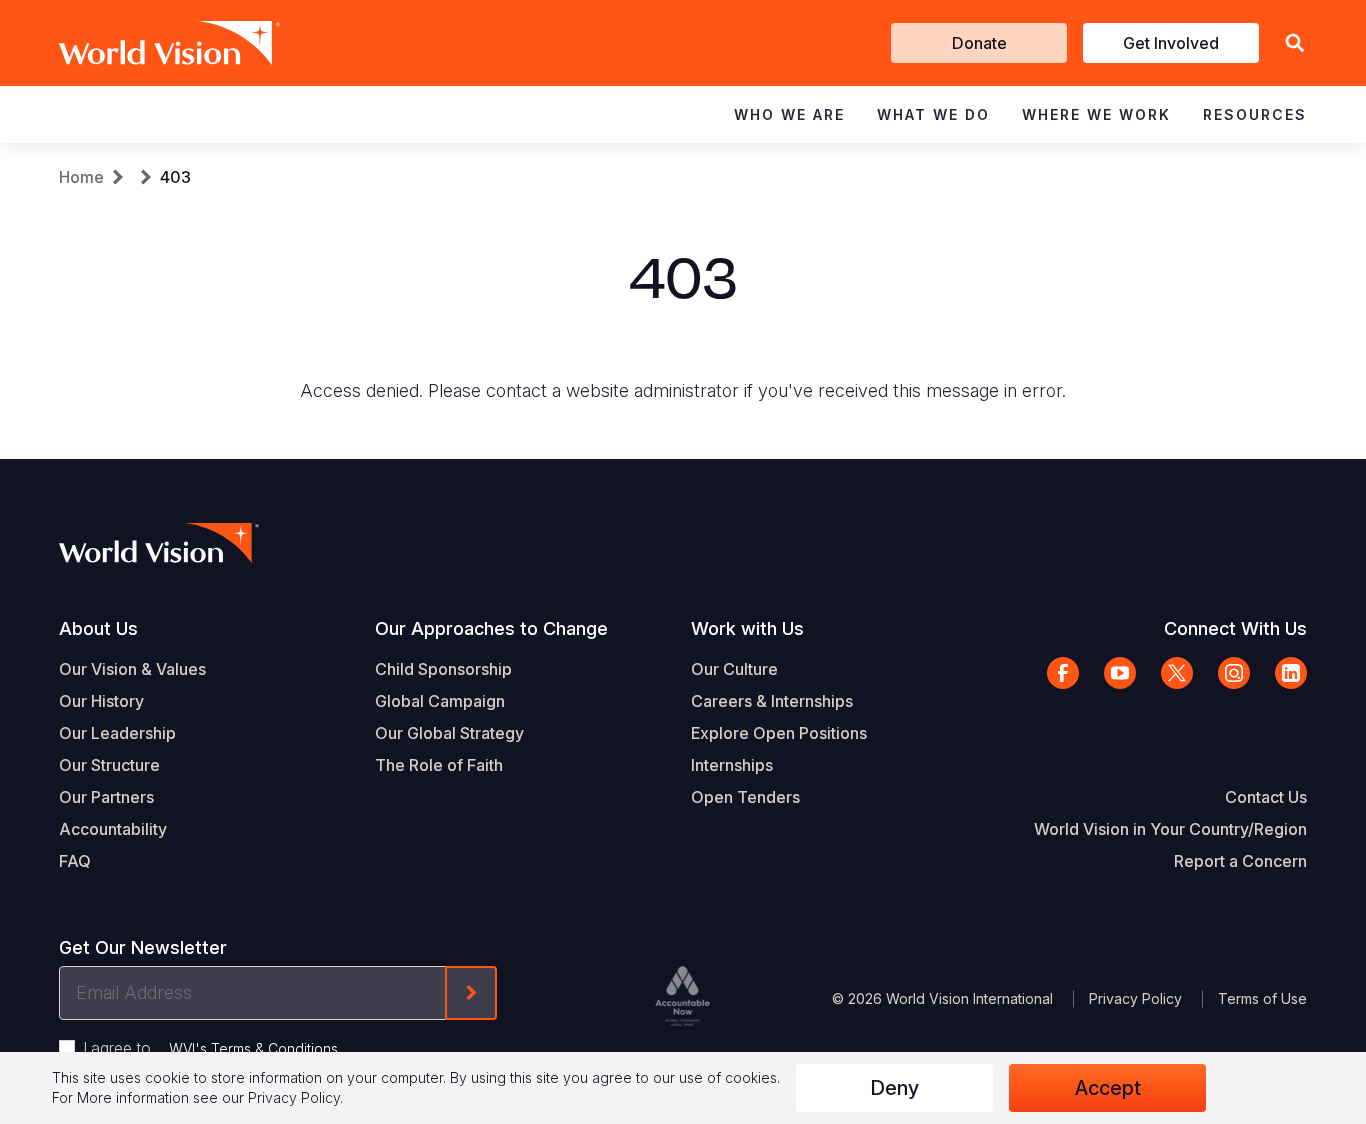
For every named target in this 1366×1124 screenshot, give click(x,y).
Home (81, 177)
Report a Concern (1240, 861)
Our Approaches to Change (491, 628)
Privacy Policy (1135, 998)
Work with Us (747, 628)
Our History (101, 701)
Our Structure (109, 765)
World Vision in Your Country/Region (1170, 829)
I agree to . (212, 1048)
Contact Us (1266, 797)
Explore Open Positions (779, 733)
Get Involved (1171, 43)
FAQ (75, 861)
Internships (732, 765)
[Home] (141, 43)
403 (175, 177)
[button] (1295, 43)
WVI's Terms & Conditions (253, 1048)
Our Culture (734, 669)
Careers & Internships (772, 701)
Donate (979, 43)
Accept (1108, 1088)
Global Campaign (440, 701)
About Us (98, 628)
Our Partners (106, 797)
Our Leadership (117, 733)
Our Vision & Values (132, 669)
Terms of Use (1262, 998)
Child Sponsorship (443, 669)
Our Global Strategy (449, 733)
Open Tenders (745, 797)
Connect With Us (1235, 628)
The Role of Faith (439, 765)
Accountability (113, 829)
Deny (894, 1088)
